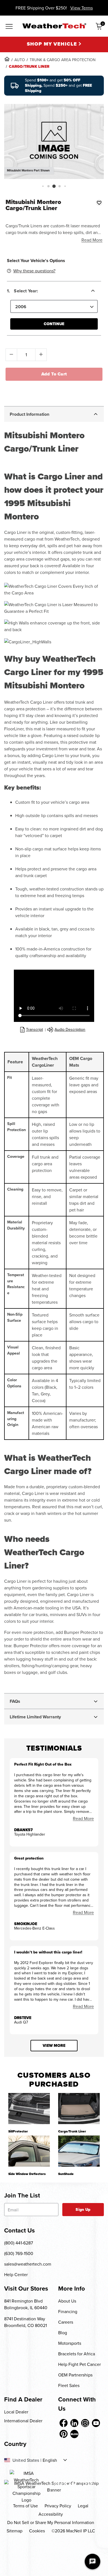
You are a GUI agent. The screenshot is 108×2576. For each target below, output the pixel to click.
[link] (7, 59)
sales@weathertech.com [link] (28, 2264)
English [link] (50, 2460)
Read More (92, 240)
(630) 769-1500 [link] (19, 2253)
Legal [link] (83, 2506)
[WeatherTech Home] (54, 26)
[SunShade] (79, 2151)
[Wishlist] (99, 203)
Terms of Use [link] (25, 2506)
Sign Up (83, 2210)
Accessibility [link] (51, 2514)
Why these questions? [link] (34, 271)
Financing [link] (68, 2311)
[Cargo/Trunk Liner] (79, 2109)
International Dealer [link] (23, 2421)
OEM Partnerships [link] (75, 2375)
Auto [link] (20, 60)
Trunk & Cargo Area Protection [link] (63, 60)
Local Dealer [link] (16, 2412)
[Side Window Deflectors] (29, 2151)
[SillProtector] (29, 2109)
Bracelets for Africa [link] (77, 2354)
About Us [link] (67, 2301)
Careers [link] (66, 2322)
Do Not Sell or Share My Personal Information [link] (51, 2522)
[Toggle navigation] (9, 27)
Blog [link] (63, 2333)
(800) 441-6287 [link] (19, 2243)
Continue (54, 324)
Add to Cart (54, 374)
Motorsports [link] (70, 2343)
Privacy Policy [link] (58, 2506)
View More (54, 2046)
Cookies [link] (37, 2531)
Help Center (16, 2274)
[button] (43, 186)
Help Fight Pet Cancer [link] (79, 2364)
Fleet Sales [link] (69, 2385)
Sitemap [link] (15, 2531)
